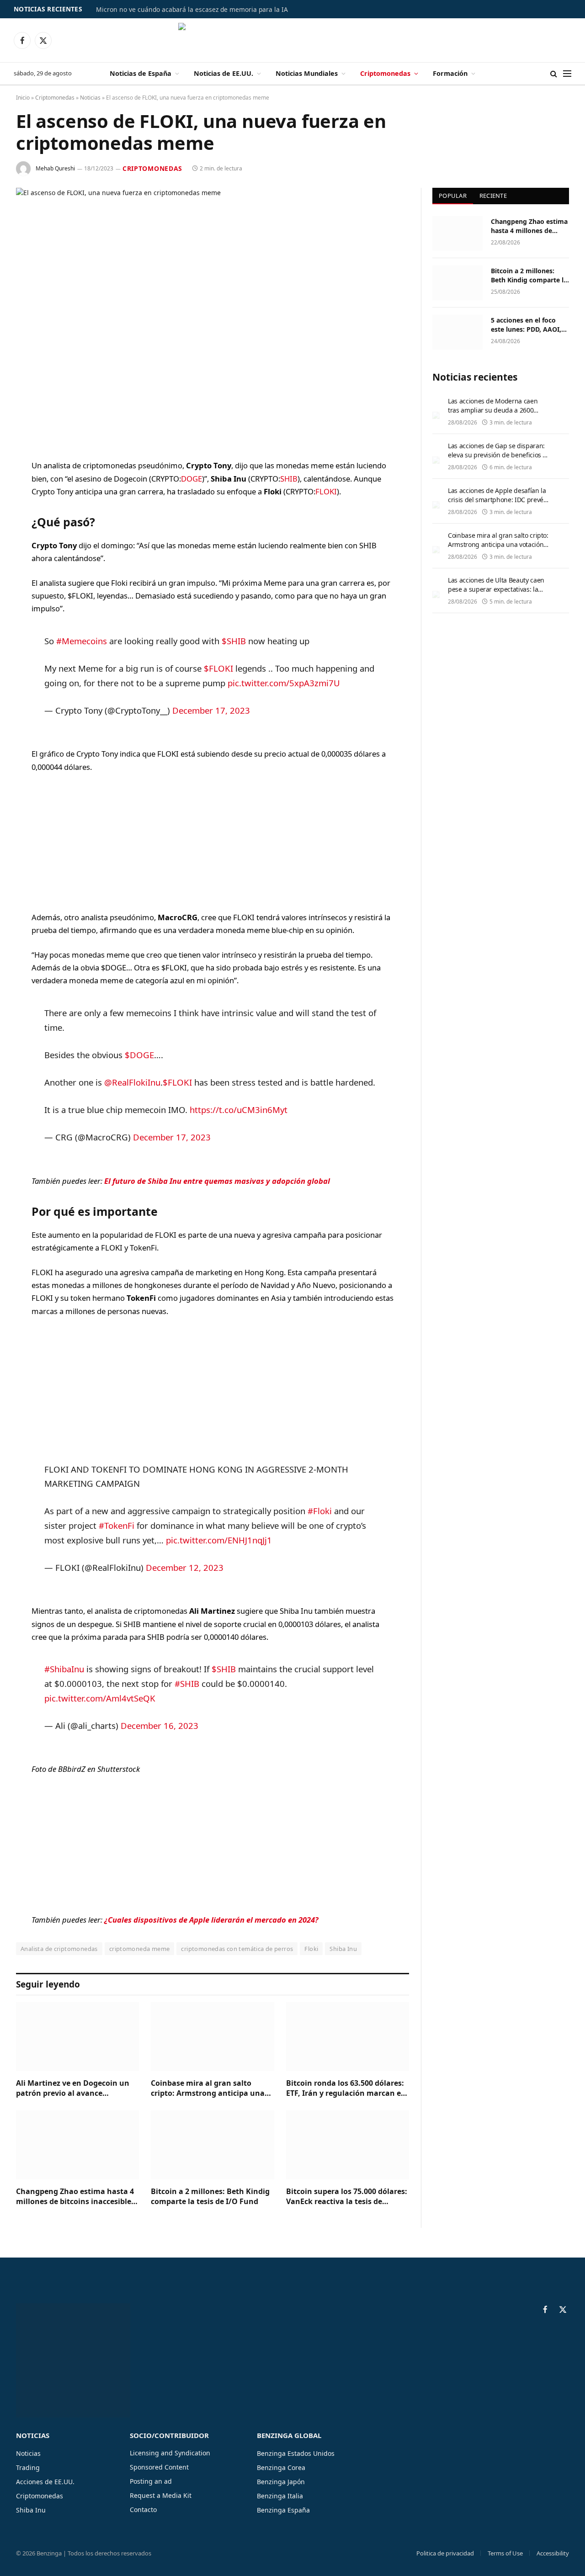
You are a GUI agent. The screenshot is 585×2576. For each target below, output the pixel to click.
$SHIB (234, 641)
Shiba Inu (343, 1949)
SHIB (289, 479)
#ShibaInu (64, 1669)
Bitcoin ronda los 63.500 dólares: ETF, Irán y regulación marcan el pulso (345, 2088)
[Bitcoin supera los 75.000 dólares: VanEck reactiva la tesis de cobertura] (348, 2145)
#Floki (320, 1511)
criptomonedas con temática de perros (237, 1949)
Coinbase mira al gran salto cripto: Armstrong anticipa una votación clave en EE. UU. (208, 2088)
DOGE (191, 479)
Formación (450, 73)
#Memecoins (82, 641)
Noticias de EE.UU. (223, 73)
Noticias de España (141, 73)
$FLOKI (218, 668)
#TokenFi (117, 1525)
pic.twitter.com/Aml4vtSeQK (100, 1698)
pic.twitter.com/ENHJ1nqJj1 (219, 1540)
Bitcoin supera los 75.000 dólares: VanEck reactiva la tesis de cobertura (347, 2197)
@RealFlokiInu (132, 1082)
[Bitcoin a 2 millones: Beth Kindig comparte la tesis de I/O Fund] (212, 2145)
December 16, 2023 (160, 1725)
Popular (453, 196)
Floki (311, 1949)
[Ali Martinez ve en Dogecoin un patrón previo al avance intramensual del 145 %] (77, 2037)
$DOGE (139, 1055)
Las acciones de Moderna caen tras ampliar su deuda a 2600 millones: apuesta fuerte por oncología (493, 415)
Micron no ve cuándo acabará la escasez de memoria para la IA (192, 10)
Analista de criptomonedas (59, 1949)
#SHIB (187, 1683)
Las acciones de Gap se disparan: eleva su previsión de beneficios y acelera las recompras (497, 455)
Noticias (90, 98)
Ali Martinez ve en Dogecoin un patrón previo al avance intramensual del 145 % (73, 2088)
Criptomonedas (385, 73)
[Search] (554, 74)
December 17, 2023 (211, 710)
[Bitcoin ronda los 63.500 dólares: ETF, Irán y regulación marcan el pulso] (348, 2037)
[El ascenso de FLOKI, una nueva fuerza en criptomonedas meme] (213, 316)
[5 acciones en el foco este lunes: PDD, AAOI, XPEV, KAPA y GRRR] (457, 332)
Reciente (493, 196)
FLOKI (326, 491)
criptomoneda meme (140, 1949)
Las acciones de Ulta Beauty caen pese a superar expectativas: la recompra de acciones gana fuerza (499, 589)
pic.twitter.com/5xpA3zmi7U (284, 683)
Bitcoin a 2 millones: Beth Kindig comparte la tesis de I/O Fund (210, 2197)
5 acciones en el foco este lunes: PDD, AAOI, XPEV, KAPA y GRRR (526, 325)
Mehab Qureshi (55, 168)
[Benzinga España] (293, 40)
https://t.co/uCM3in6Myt (239, 1110)
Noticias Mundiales (307, 73)
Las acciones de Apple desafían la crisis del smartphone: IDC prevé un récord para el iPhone (497, 500)
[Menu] (567, 74)
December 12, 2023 (185, 1567)
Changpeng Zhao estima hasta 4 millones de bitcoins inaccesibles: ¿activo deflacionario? (77, 2197)
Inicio (23, 98)
